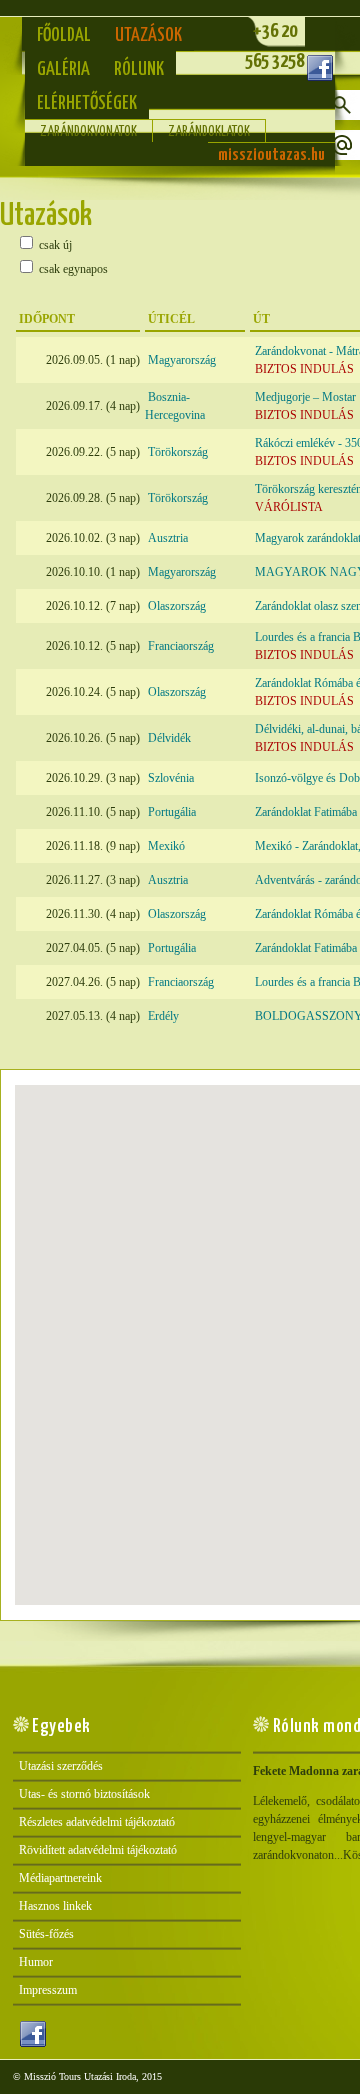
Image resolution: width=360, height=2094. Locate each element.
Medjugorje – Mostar (305, 397)
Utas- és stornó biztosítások (84, 1794)
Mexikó (166, 846)
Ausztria (168, 538)
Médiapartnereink (60, 1878)
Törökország (178, 452)
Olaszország (177, 606)
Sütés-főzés (46, 1934)
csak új (54, 245)
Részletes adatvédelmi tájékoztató (97, 1822)
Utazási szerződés (61, 1766)
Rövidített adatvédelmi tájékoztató (98, 1850)
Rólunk (139, 69)
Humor (36, 1962)
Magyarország (182, 360)
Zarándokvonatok (88, 132)
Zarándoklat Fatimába (306, 812)
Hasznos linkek (55, 1906)
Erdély (163, 1016)
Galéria (63, 69)
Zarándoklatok (209, 132)
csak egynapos (72, 269)
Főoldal (64, 35)
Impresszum (48, 1990)
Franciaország (181, 646)
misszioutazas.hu (271, 155)
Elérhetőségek (87, 103)
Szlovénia (171, 778)
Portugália (172, 812)
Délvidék (169, 738)
